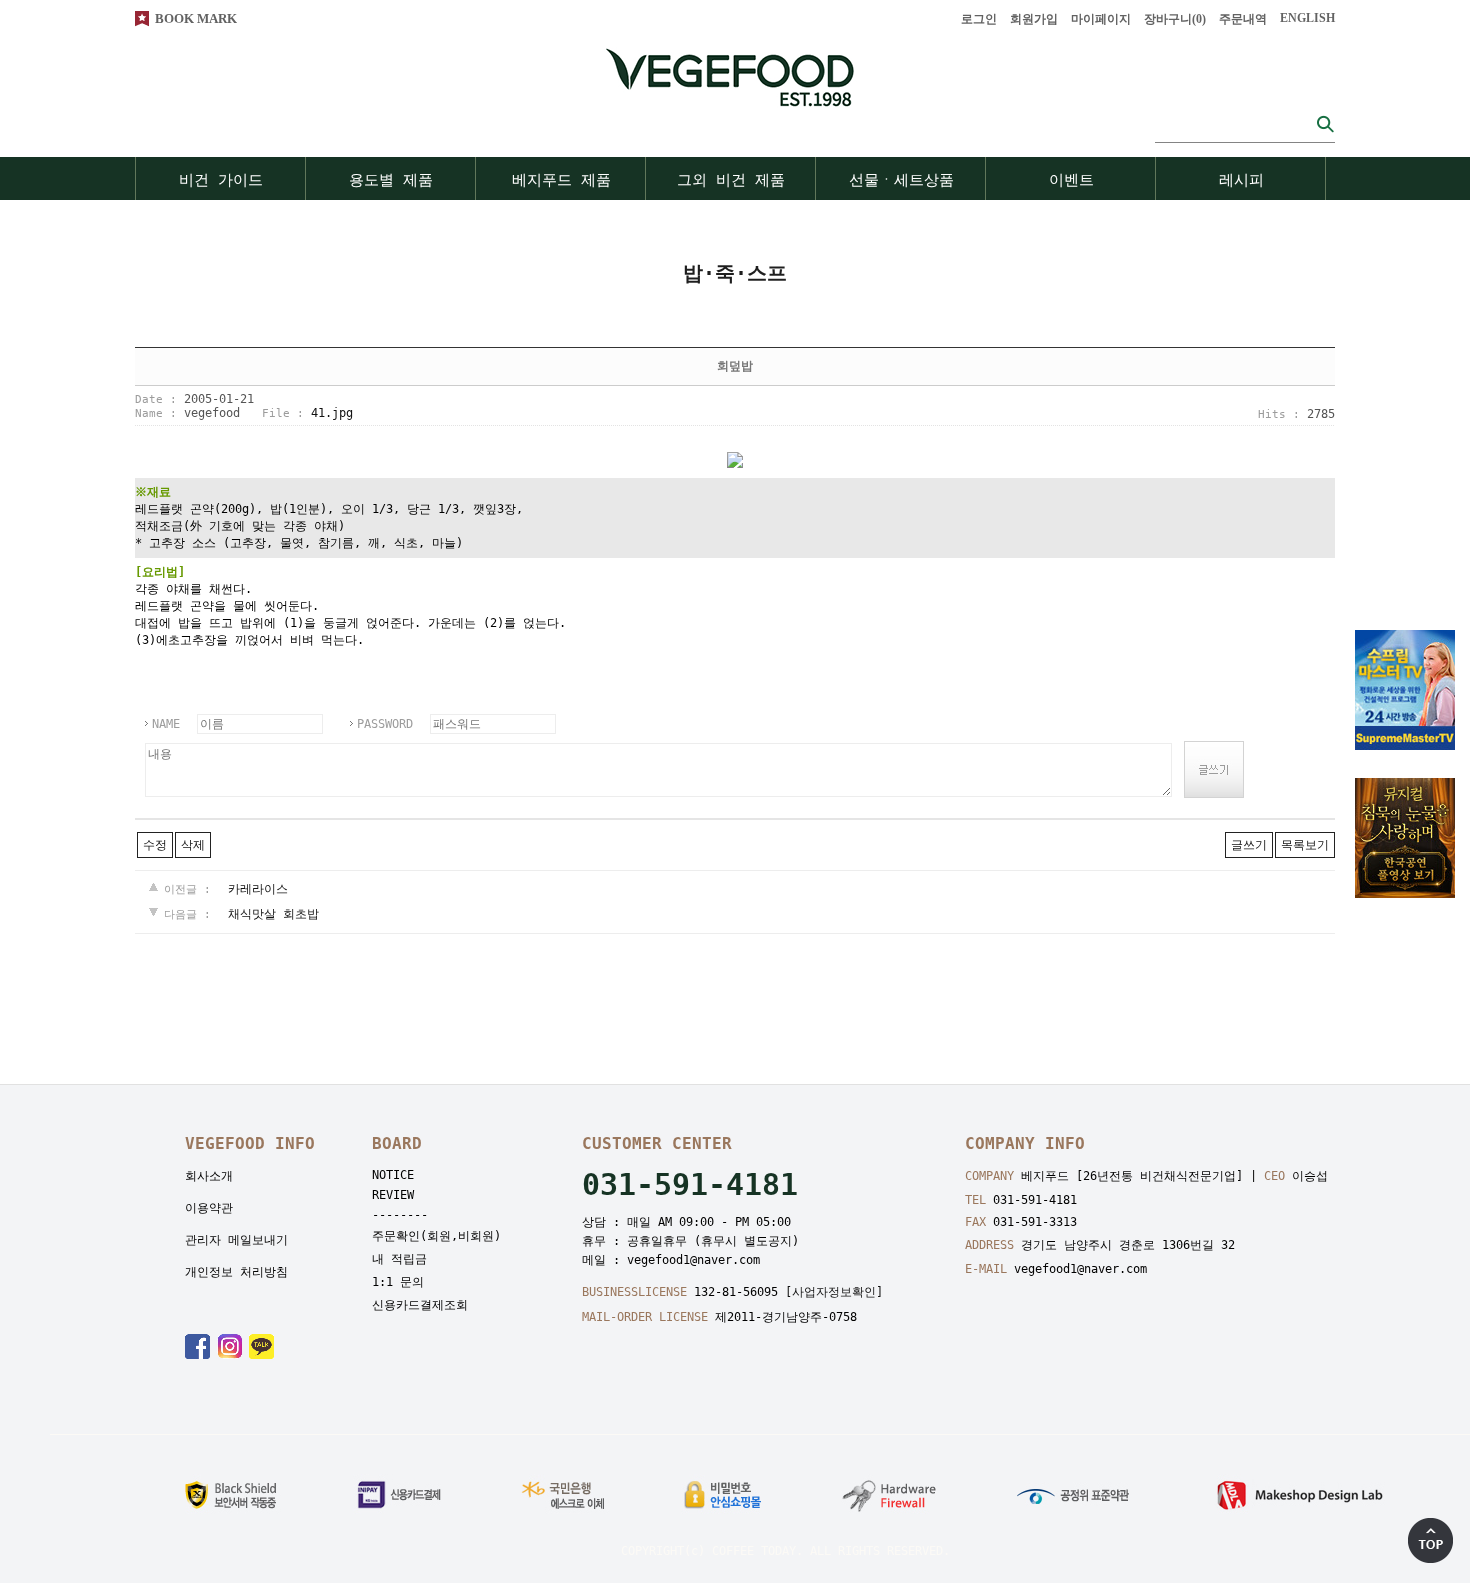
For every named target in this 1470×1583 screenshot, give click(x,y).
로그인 (979, 19)
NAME (166, 724)
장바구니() (1175, 19)
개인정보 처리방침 (236, 1272)
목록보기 (1305, 845)
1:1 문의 (398, 1282)
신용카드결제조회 (420, 1305)
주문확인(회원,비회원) (436, 1236)
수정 (155, 845)
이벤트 (1071, 180)
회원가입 (1034, 19)
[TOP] (1430, 1540)
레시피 (1241, 180)
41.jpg (332, 413)
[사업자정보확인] (834, 1292)
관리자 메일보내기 (236, 1240)
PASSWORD (385, 724)
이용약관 (209, 1208)
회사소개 (209, 1176)
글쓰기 (1249, 845)
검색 (1325, 123)
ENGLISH (1307, 18)
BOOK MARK (196, 18)
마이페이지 (1101, 19)
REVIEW (393, 1195)
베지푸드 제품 (561, 180)
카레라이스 (258, 889)
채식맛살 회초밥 (273, 914)
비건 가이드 (221, 180)
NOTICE (393, 1175)
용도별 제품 (391, 180)
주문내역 (1243, 19)
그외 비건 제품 (731, 180)
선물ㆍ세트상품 (901, 180)
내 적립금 (399, 1259)
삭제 (193, 845)
